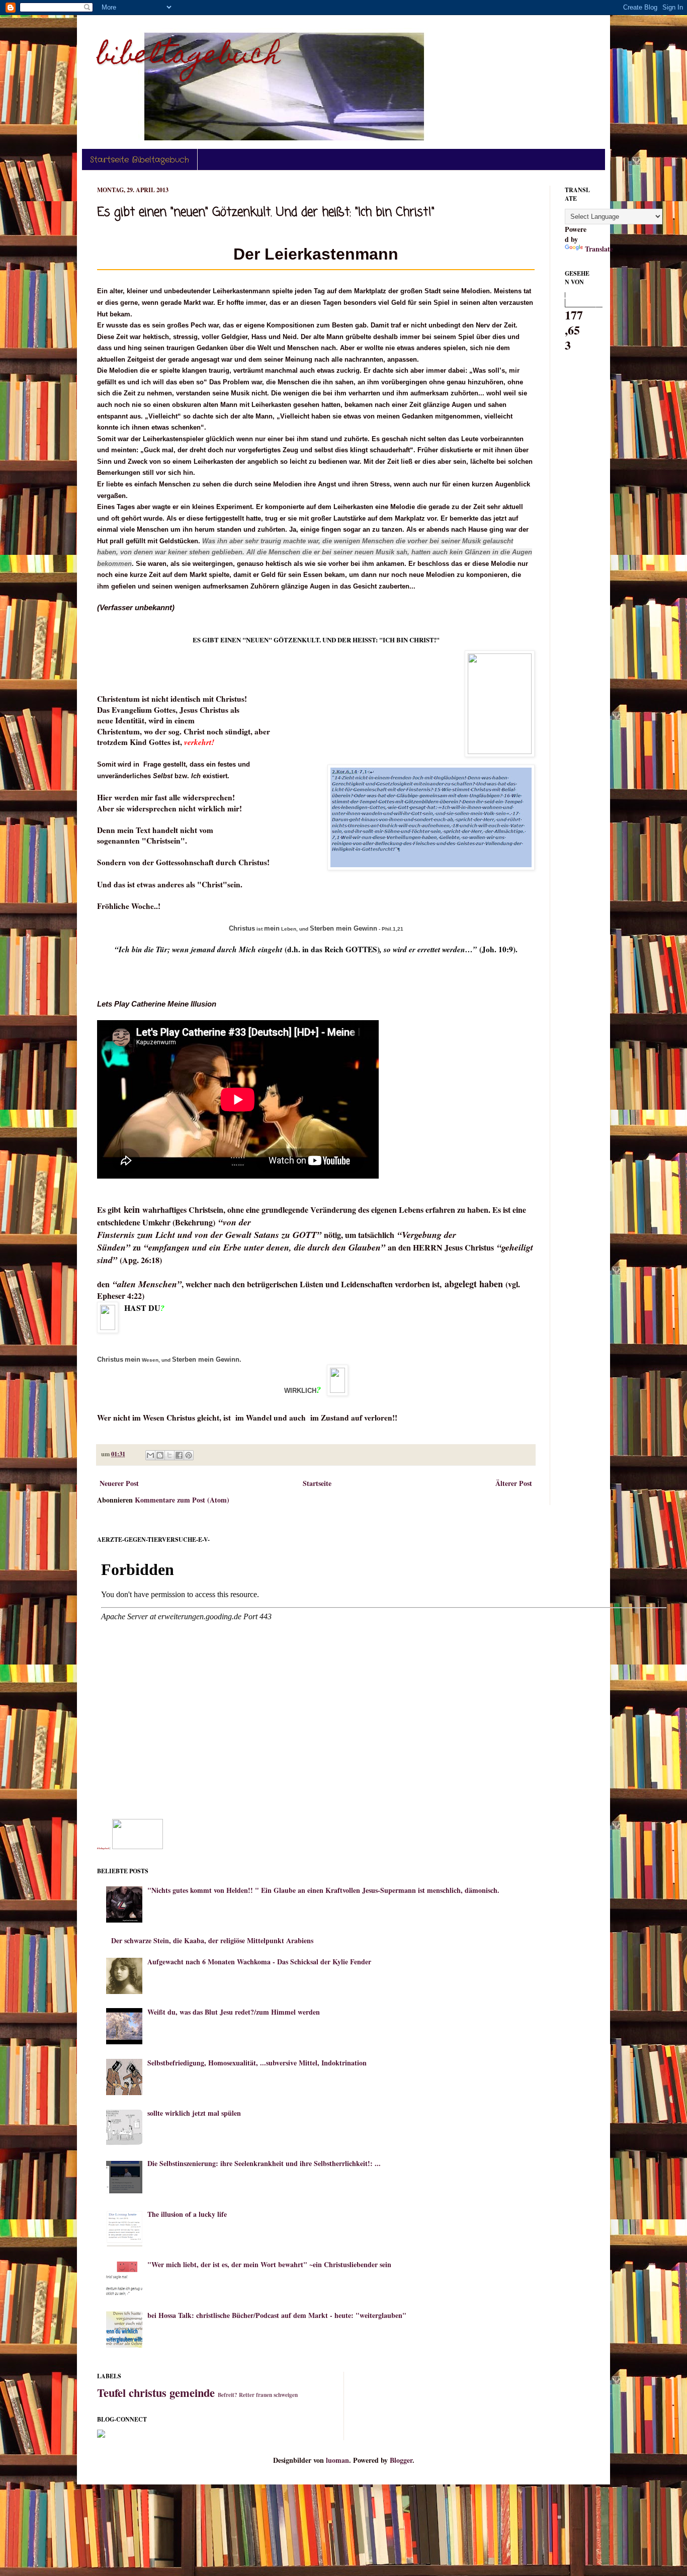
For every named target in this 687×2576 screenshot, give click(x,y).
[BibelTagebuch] (138, 1846)
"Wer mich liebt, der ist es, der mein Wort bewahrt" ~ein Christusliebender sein (269, 2264)
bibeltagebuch (189, 57)
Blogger (401, 2460)
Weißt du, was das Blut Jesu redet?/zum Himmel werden (234, 2012)
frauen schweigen (277, 2395)
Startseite (317, 1483)
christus (148, 2393)
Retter (247, 2395)
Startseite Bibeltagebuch (140, 160)
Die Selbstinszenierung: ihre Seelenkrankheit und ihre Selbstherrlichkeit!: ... (264, 2163)
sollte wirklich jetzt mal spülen (194, 2113)
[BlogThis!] (160, 1455)
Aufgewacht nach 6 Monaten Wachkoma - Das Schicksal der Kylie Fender (259, 1962)
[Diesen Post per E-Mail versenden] (150, 1455)
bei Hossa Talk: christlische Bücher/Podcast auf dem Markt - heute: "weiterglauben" (277, 2315)
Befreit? (228, 2395)
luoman (337, 2460)
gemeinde (192, 2393)
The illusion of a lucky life (187, 2214)
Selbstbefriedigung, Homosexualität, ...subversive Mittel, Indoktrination (257, 2063)
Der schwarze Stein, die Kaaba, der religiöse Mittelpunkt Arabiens (212, 1940)
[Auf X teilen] (169, 1455)
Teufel (111, 2393)
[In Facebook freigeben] (179, 1455)
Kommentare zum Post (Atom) (182, 1500)
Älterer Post (514, 1483)
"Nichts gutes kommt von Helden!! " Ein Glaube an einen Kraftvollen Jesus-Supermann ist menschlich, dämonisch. (323, 1890)
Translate (599, 249)
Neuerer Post (119, 1483)
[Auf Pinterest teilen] (189, 1455)
